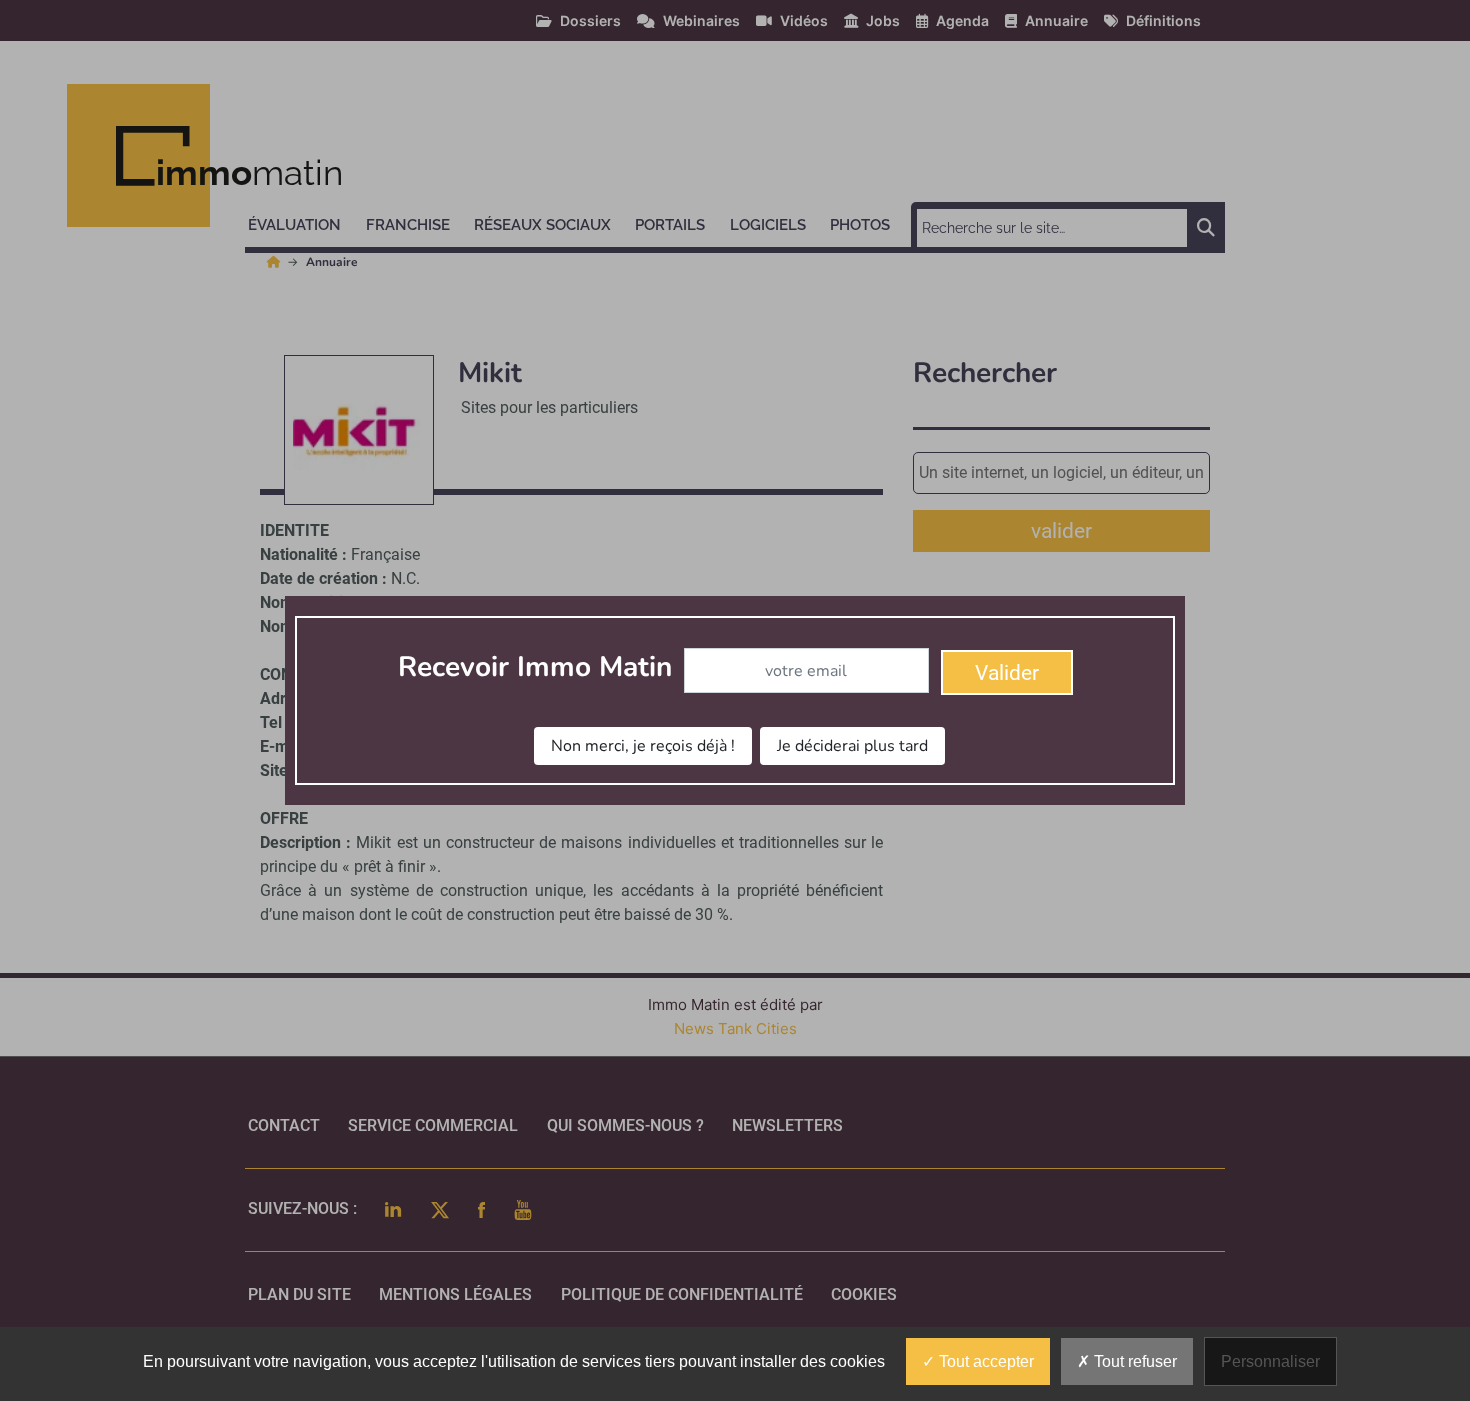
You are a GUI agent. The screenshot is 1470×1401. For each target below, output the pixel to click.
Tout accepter (984, 1361)
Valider (1007, 673)
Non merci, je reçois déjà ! (643, 746)
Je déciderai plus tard (852, 746)
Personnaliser (1270, 1361)
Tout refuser (1133, 1361)
